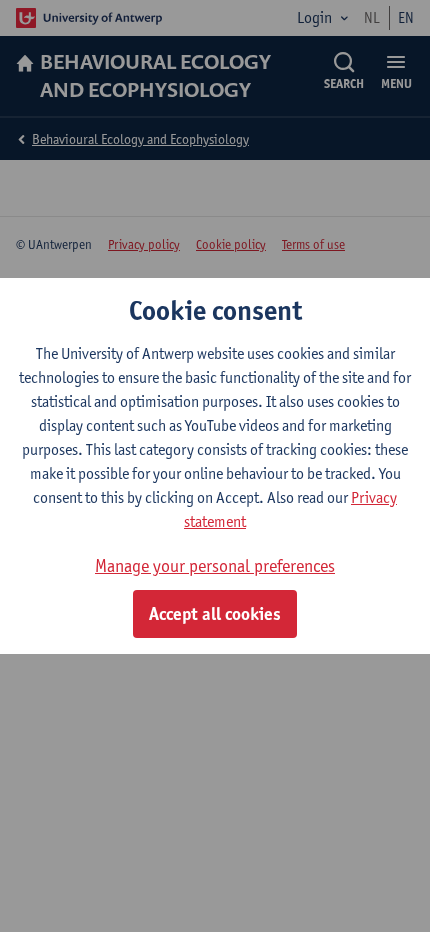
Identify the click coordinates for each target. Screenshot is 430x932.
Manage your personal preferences (215, 565)
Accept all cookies (215, 614)
